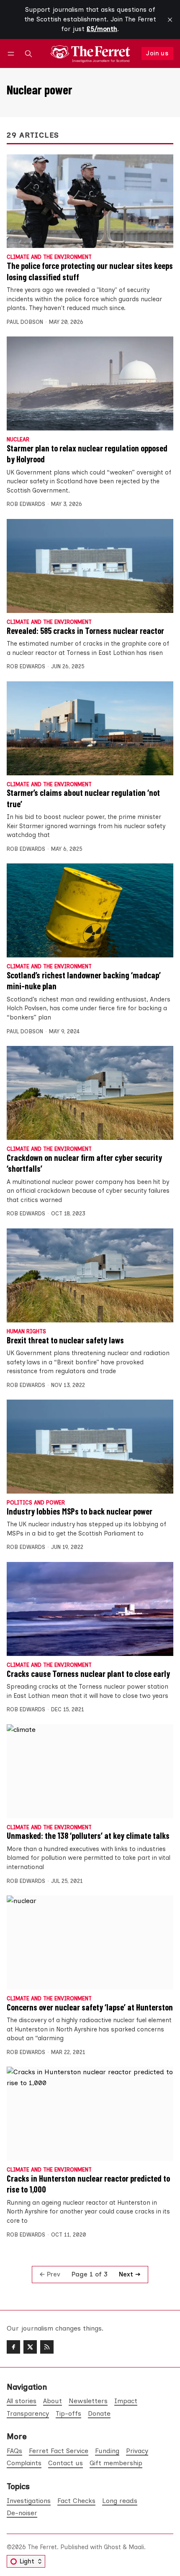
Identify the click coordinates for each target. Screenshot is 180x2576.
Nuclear (18, 440)
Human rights (26, 1332)
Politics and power (36, 1503)
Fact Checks (76, 2501)
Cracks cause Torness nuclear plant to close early (88, 1674)
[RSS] (47, 2347)
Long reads (120, 2501)
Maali (136, 2547)
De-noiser (22, 2513)
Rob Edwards (26, 504)
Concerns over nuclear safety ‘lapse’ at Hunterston (90, 2007)
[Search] (28, 53)
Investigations (29, 2501)
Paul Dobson (25, 322)
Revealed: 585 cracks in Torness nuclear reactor (85, 631)
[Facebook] (13, 2347)
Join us (157, 53)
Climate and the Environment (49, 257)
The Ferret (42, 2547)
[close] (170, 20)
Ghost (112, 2547)
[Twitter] (30, 2347)
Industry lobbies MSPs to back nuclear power (80, 1511)
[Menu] (12, 53)
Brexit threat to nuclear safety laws (65, 1340)
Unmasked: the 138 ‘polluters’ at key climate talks (88, 1836)
